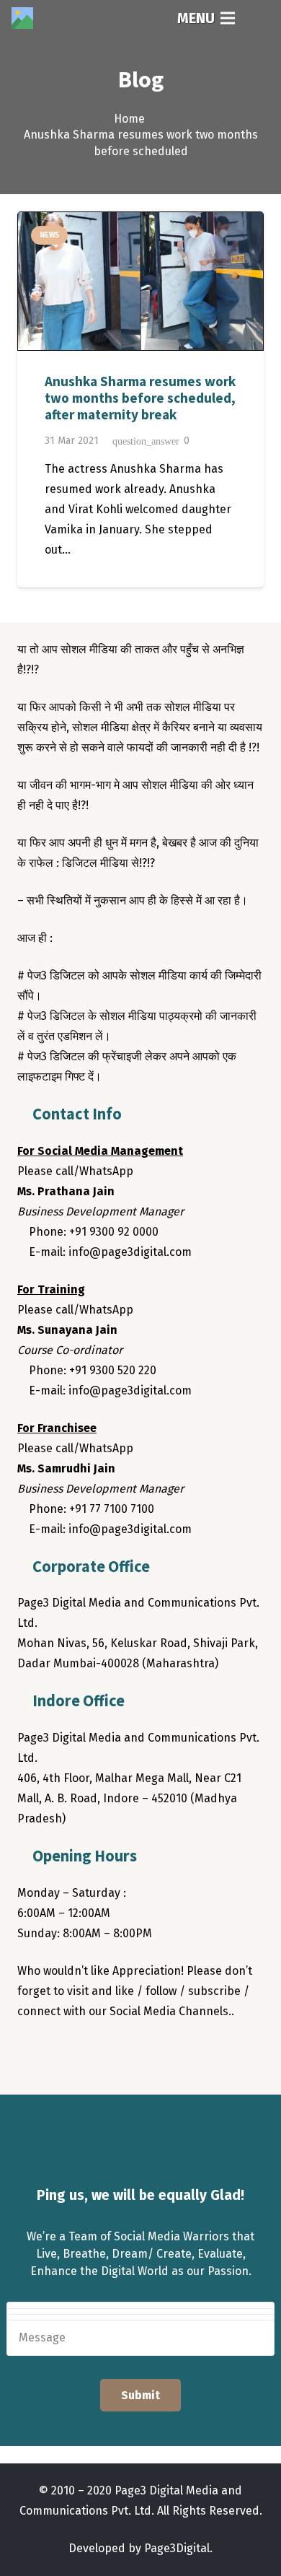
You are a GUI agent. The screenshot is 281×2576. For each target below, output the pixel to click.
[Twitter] (61, 2053)
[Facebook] (32, 2053)
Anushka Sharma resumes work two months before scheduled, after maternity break (140, 398)
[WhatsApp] (147, 2053)
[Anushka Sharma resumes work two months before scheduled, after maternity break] (140, 281)
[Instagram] (89, 2053)
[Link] (22, 18)
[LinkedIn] (118, 2053)
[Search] (260, 18)
